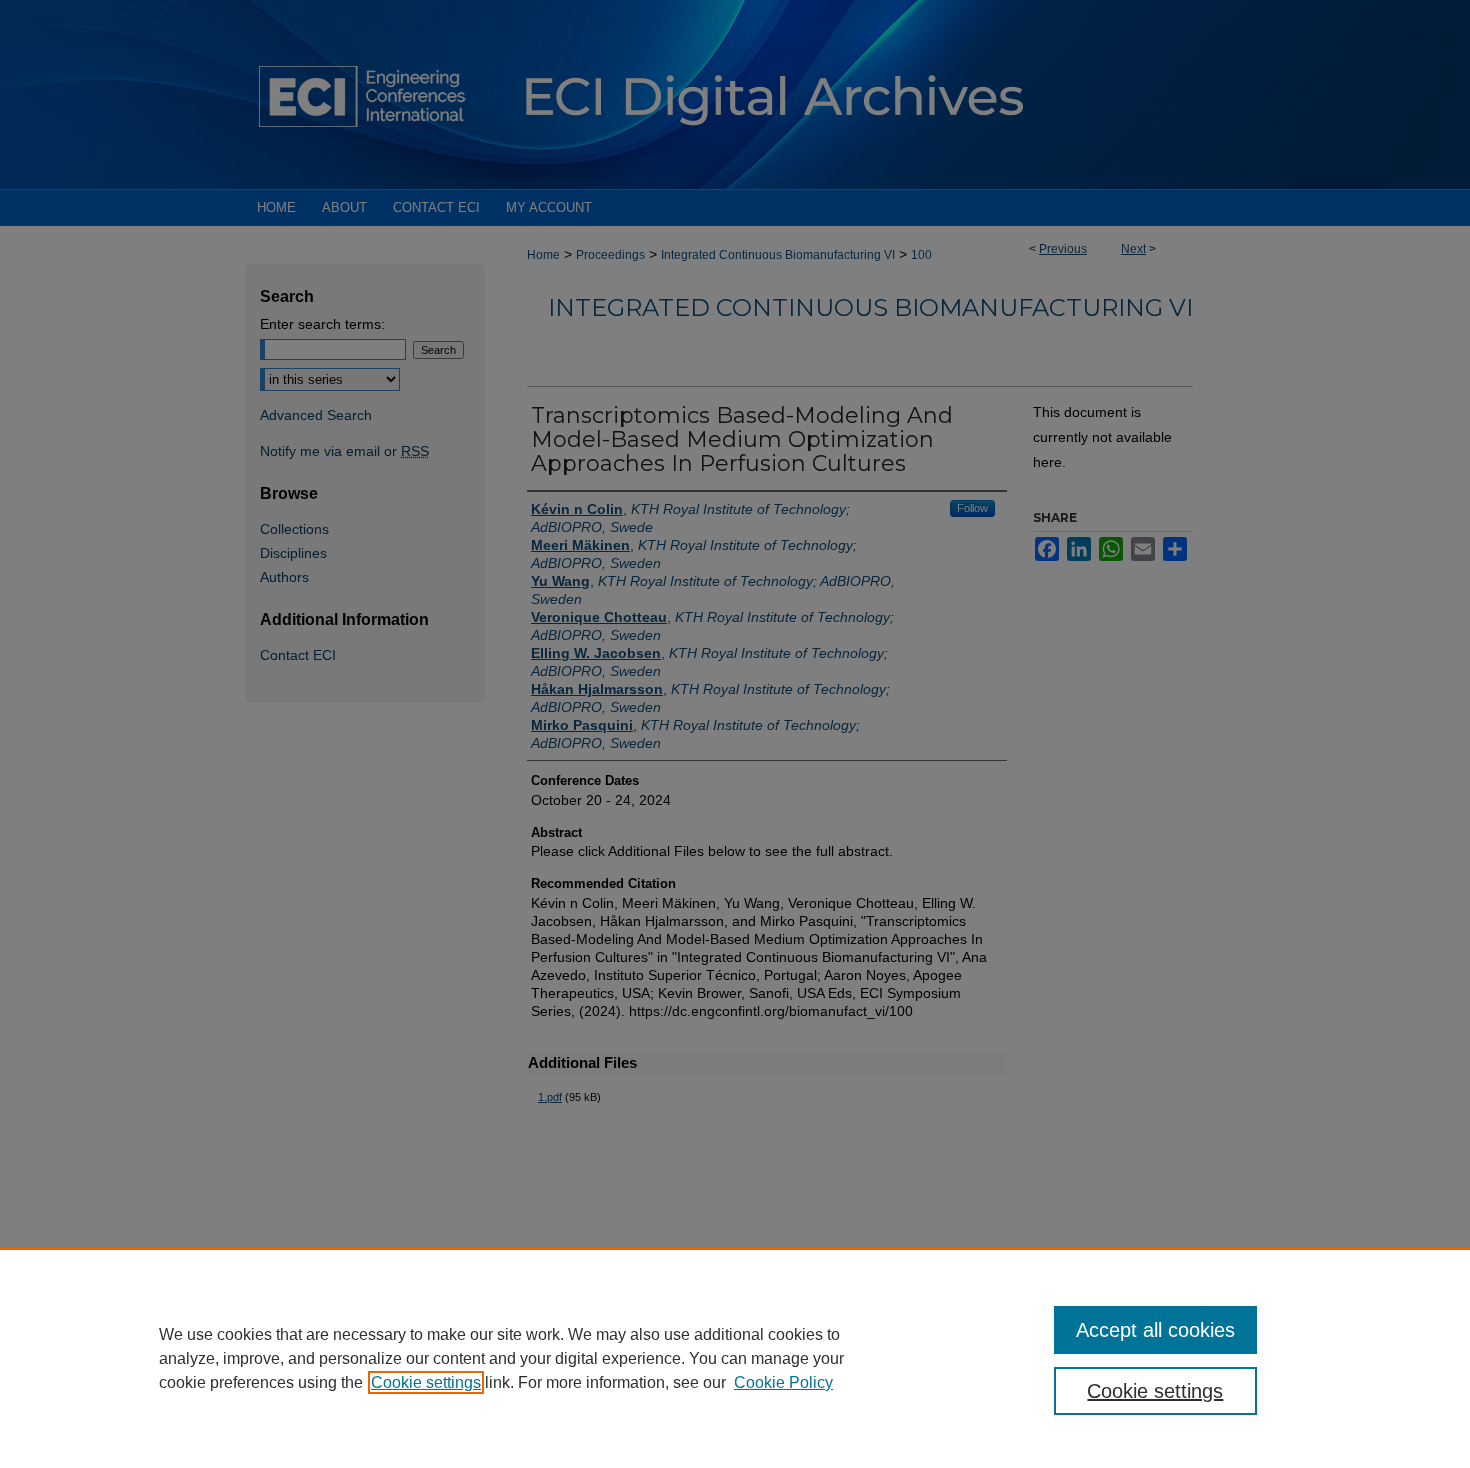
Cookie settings (426, 1382)
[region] (735, 1358)
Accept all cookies (1155, 1330)
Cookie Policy (783, 1382)
